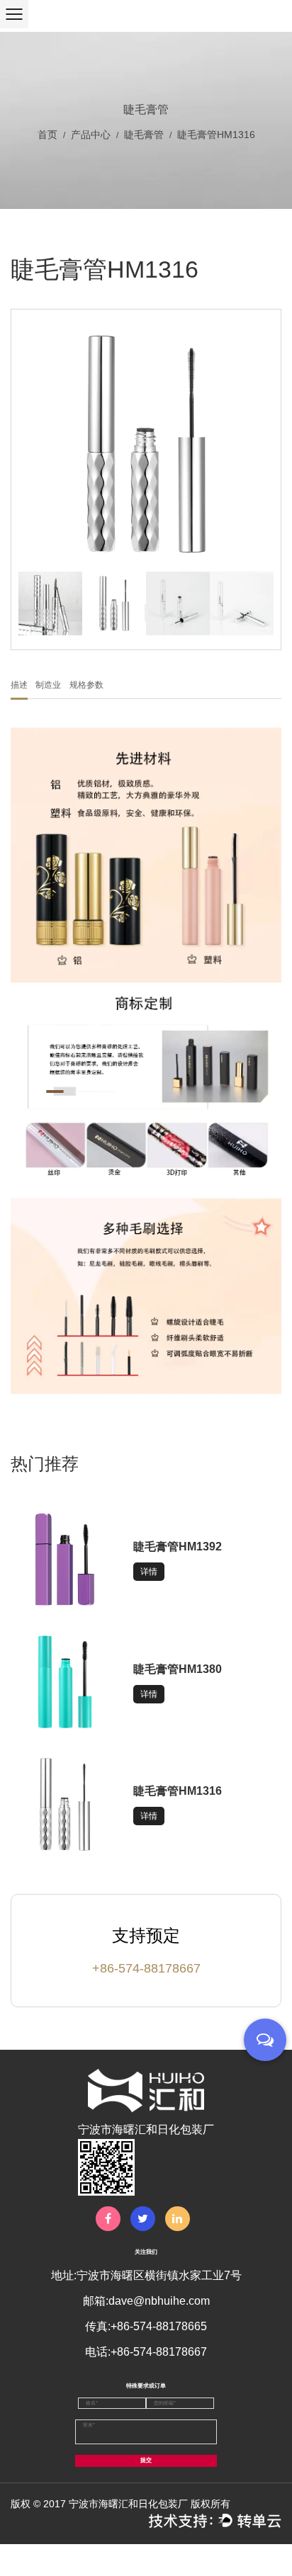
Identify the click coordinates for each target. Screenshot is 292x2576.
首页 (47, 135)
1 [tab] (146, 606)
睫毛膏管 (144, 135)
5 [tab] (146, 617)
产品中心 (91, 135)
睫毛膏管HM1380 (178, 1669)
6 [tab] (146, 620)
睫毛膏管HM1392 (178, 1547)
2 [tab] (146, 608)
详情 (149, 1572)
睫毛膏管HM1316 (178, 1791)
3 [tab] (146, 611)
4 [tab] (146, 614)
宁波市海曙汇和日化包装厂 (128, 2504)
